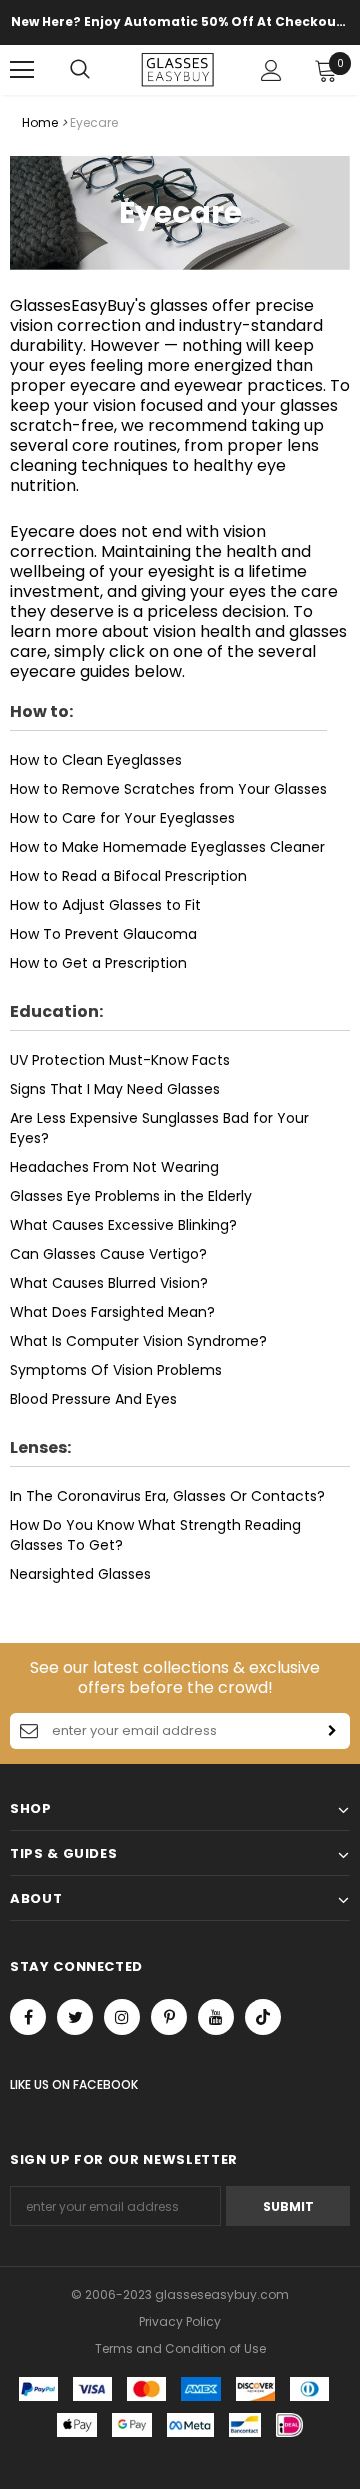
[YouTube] (216, 2017)
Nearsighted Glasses (80, 1574)
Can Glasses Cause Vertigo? (108, 1254)
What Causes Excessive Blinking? (123, 1225)
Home (40, 122)
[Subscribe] (332, 1731)
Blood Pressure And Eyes (93, 1399)
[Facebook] (28, 2017)
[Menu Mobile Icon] (22, 70)
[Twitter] (75, 2017)
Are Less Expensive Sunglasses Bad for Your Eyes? (159, 1128)
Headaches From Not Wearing (114, 1167)
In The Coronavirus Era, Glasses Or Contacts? (167, 1496)
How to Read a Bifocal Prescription (128, 876)
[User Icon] (271, 70)
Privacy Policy (180, 2321)
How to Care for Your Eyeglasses (122, 818)
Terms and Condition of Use (180, 2348)
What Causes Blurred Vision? (109, 1283)
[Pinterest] (169, 2017)
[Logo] (177, 70)
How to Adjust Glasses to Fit (105, 905)
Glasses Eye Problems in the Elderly (131, 1196)
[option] (180, 22)
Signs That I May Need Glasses (115, 1089)
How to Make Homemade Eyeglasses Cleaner (167, 847)
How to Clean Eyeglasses (96, 760)
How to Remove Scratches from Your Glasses (168, 789)
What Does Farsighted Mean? (112, 1312)
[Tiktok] (263, 2017)
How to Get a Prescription (98, 963)
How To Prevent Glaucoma (103, 934)
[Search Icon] (100, 70)
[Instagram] (122, 2017)
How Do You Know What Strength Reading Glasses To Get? (155, 1535)
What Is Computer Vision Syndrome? (138, 1341)
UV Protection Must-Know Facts (120, 1060)
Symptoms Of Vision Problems (116, 1370)
